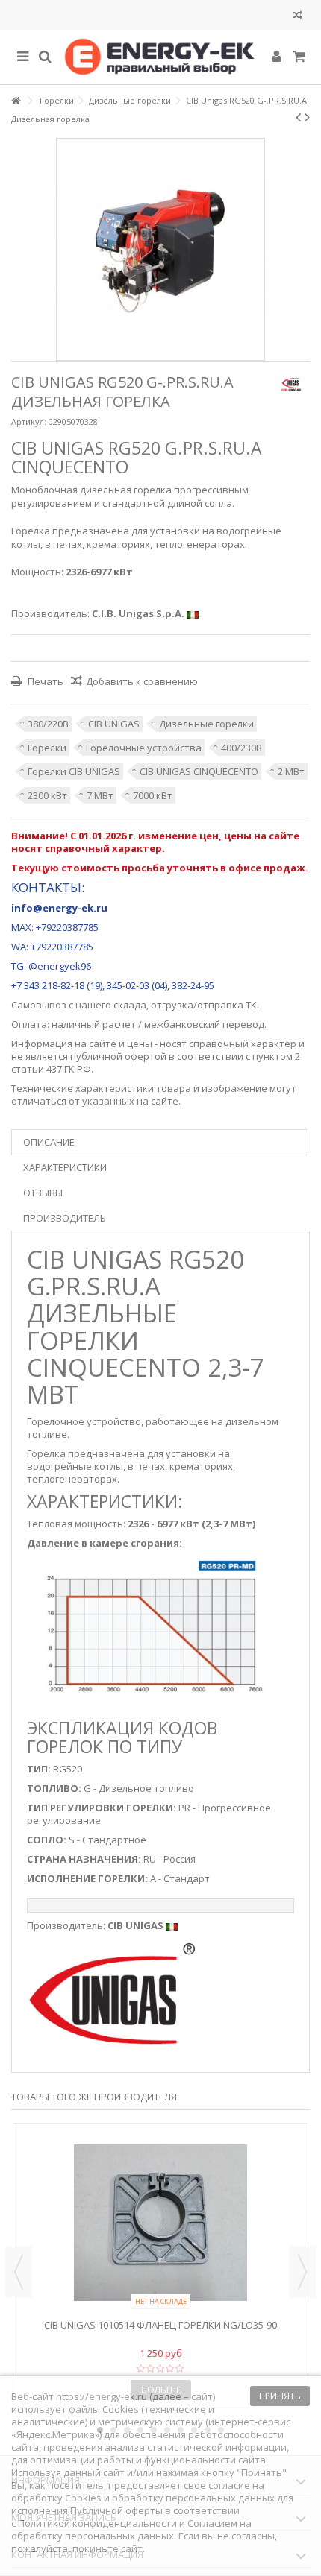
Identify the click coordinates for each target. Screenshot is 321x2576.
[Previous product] (298, 117)
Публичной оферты (116, 2510)
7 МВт (100, 795)
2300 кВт (47, 795)
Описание (49, 1142)
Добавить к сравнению (142, 681)
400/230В (241, 748)
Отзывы (43, 1193)
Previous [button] (19, 2272)
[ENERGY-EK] (160, 57)
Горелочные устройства (144, 748)
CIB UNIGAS (114, 724)
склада (130, 1005)
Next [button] (302, 2272)
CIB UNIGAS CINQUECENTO (199, 771)
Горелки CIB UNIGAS (74, 771)
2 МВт (291, 771)
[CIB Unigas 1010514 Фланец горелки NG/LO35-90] (160, 2223)
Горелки (47, 748)
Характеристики (65, 1167)
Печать (44, 681)
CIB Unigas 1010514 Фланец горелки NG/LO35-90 (160, 2325)
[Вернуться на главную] (16, 101)
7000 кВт (153, 795)
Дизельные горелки (206, 724)
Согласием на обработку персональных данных (131, 2529)
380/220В (48, 724)
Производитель (65, 1218)
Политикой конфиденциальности (97, 2523)
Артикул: (29, 422)
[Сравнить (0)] (297, 17)
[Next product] (307, 117)
